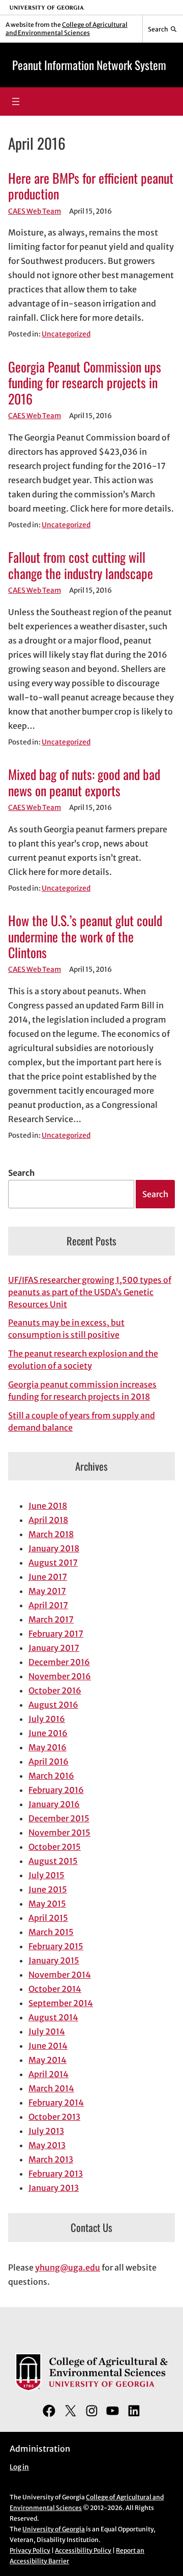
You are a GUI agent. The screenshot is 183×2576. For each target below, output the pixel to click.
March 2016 (51, 1776)
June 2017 (48, 1577)
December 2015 (59, 1818)
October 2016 (55, 1690)
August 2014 (53, 2017)
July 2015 (47, 1875)
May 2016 (48, 1747)
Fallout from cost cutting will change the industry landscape (81, 565)
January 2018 (54, 1548)
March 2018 (51, 1534)
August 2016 (53, 1705)
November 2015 (59, 1833)
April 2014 (49, 2074)
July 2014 (47, 2031)
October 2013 (54, 2117)
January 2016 (54, 1804)
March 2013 (51, 2159)
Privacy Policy (30, 2550)
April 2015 (48, 1918)
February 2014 (56, 2103)
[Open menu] (16, 101)
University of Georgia (54, 2529)
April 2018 (48, 1520)
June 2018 (48, 1506)
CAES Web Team (35, 211)
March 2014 (51, 2088)
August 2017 (53, 1563)
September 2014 (61, 2003)
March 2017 (51, 1619)
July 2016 (47, 1719)
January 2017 (54, 1648)
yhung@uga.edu (68, 2267)
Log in (19, 2467)
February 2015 (56, 1946)
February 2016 (56, 1790)
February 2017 (56, 1634)
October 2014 (55, 1989)
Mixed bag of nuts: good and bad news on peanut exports (84, 782)
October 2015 (55, 1847)
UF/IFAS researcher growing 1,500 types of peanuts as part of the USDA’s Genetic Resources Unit (90, 1292)
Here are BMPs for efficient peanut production (91, 186)
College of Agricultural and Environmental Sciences (67, 29)
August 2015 (53, 1861)
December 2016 (59, 1662)
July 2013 (46, 2131)
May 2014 (48, 2060)
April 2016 (49, 1761)
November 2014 (60, 1975)
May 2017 (47, 1591)
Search (21, 1173)
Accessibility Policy (83, 2550)
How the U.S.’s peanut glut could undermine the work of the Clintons (85, 936)
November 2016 (60, 1676)
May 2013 (47, 2145)
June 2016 (48, 1733)
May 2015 (47, 1904)
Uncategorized (66, 334)
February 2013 (56, 2174)
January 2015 (54, 1960)
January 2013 (54, 2188)
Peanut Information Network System (89, 65)
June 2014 (48, 2046)
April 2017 (48, 1605)
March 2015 (51, 1932)
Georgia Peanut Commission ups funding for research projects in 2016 (85, 383)
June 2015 (48, 1889)
